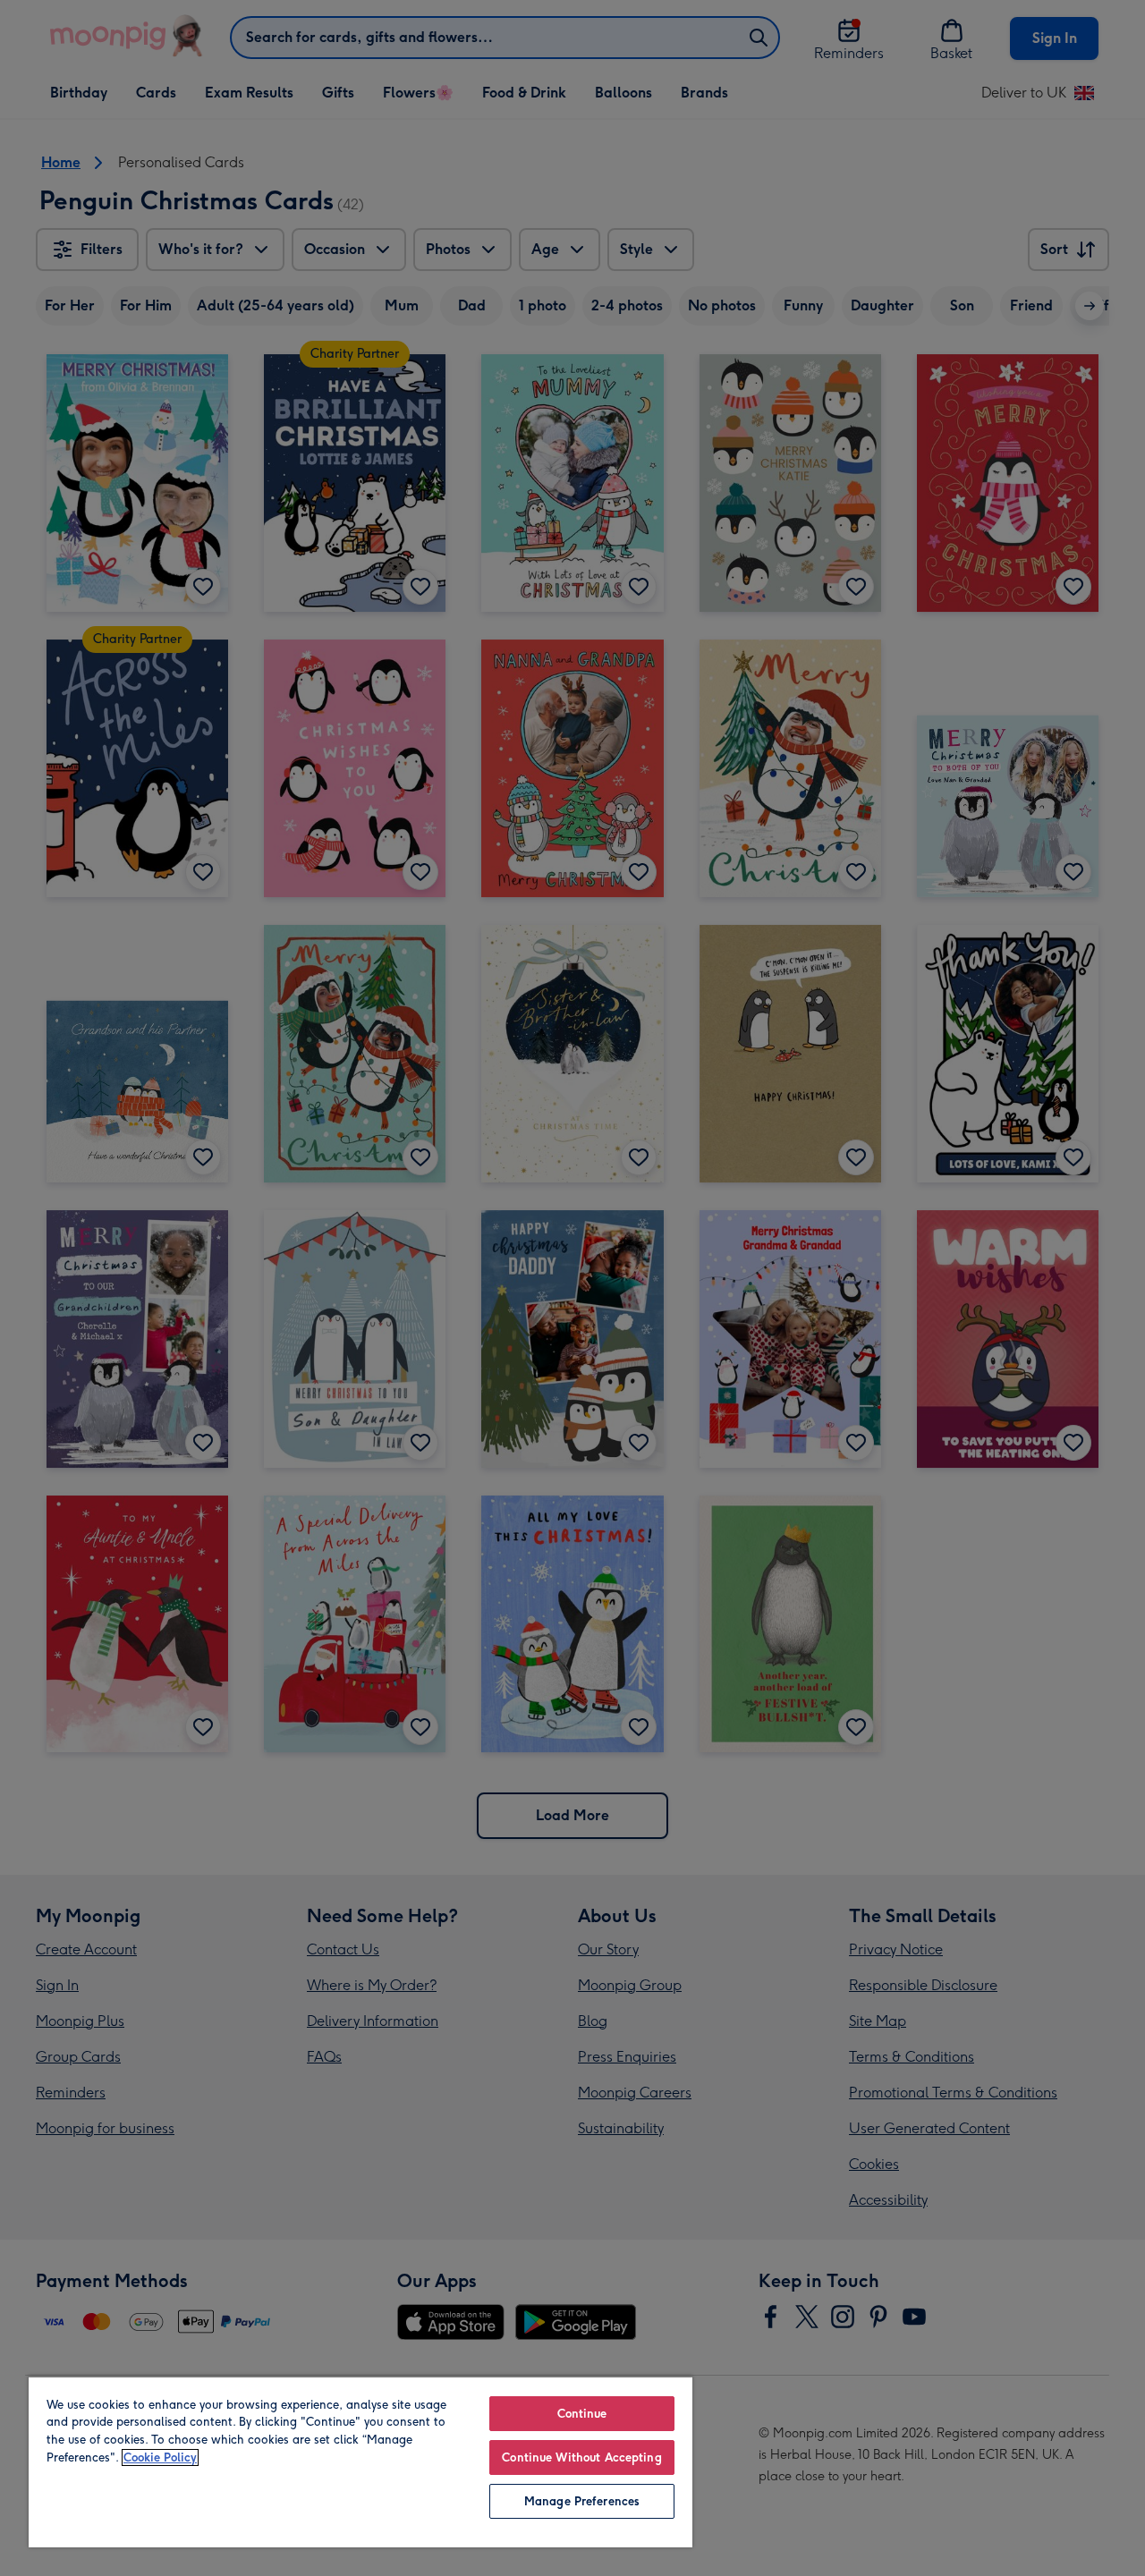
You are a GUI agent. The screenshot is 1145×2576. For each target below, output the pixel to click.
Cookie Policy (160, 2457)
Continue (582, 2414)
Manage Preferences (582, 2501)
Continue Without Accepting (581, 2457)
